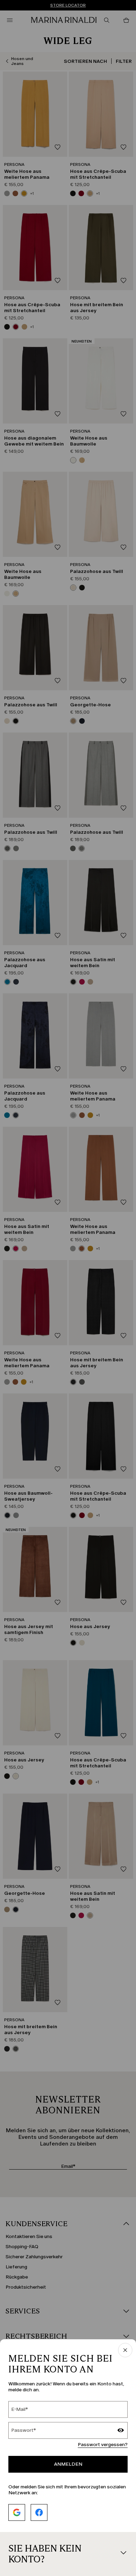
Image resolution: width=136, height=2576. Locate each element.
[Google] (17, 2512)
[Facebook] (39, 2512)
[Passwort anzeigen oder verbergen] (121, 2431)
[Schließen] (125, 2351)
